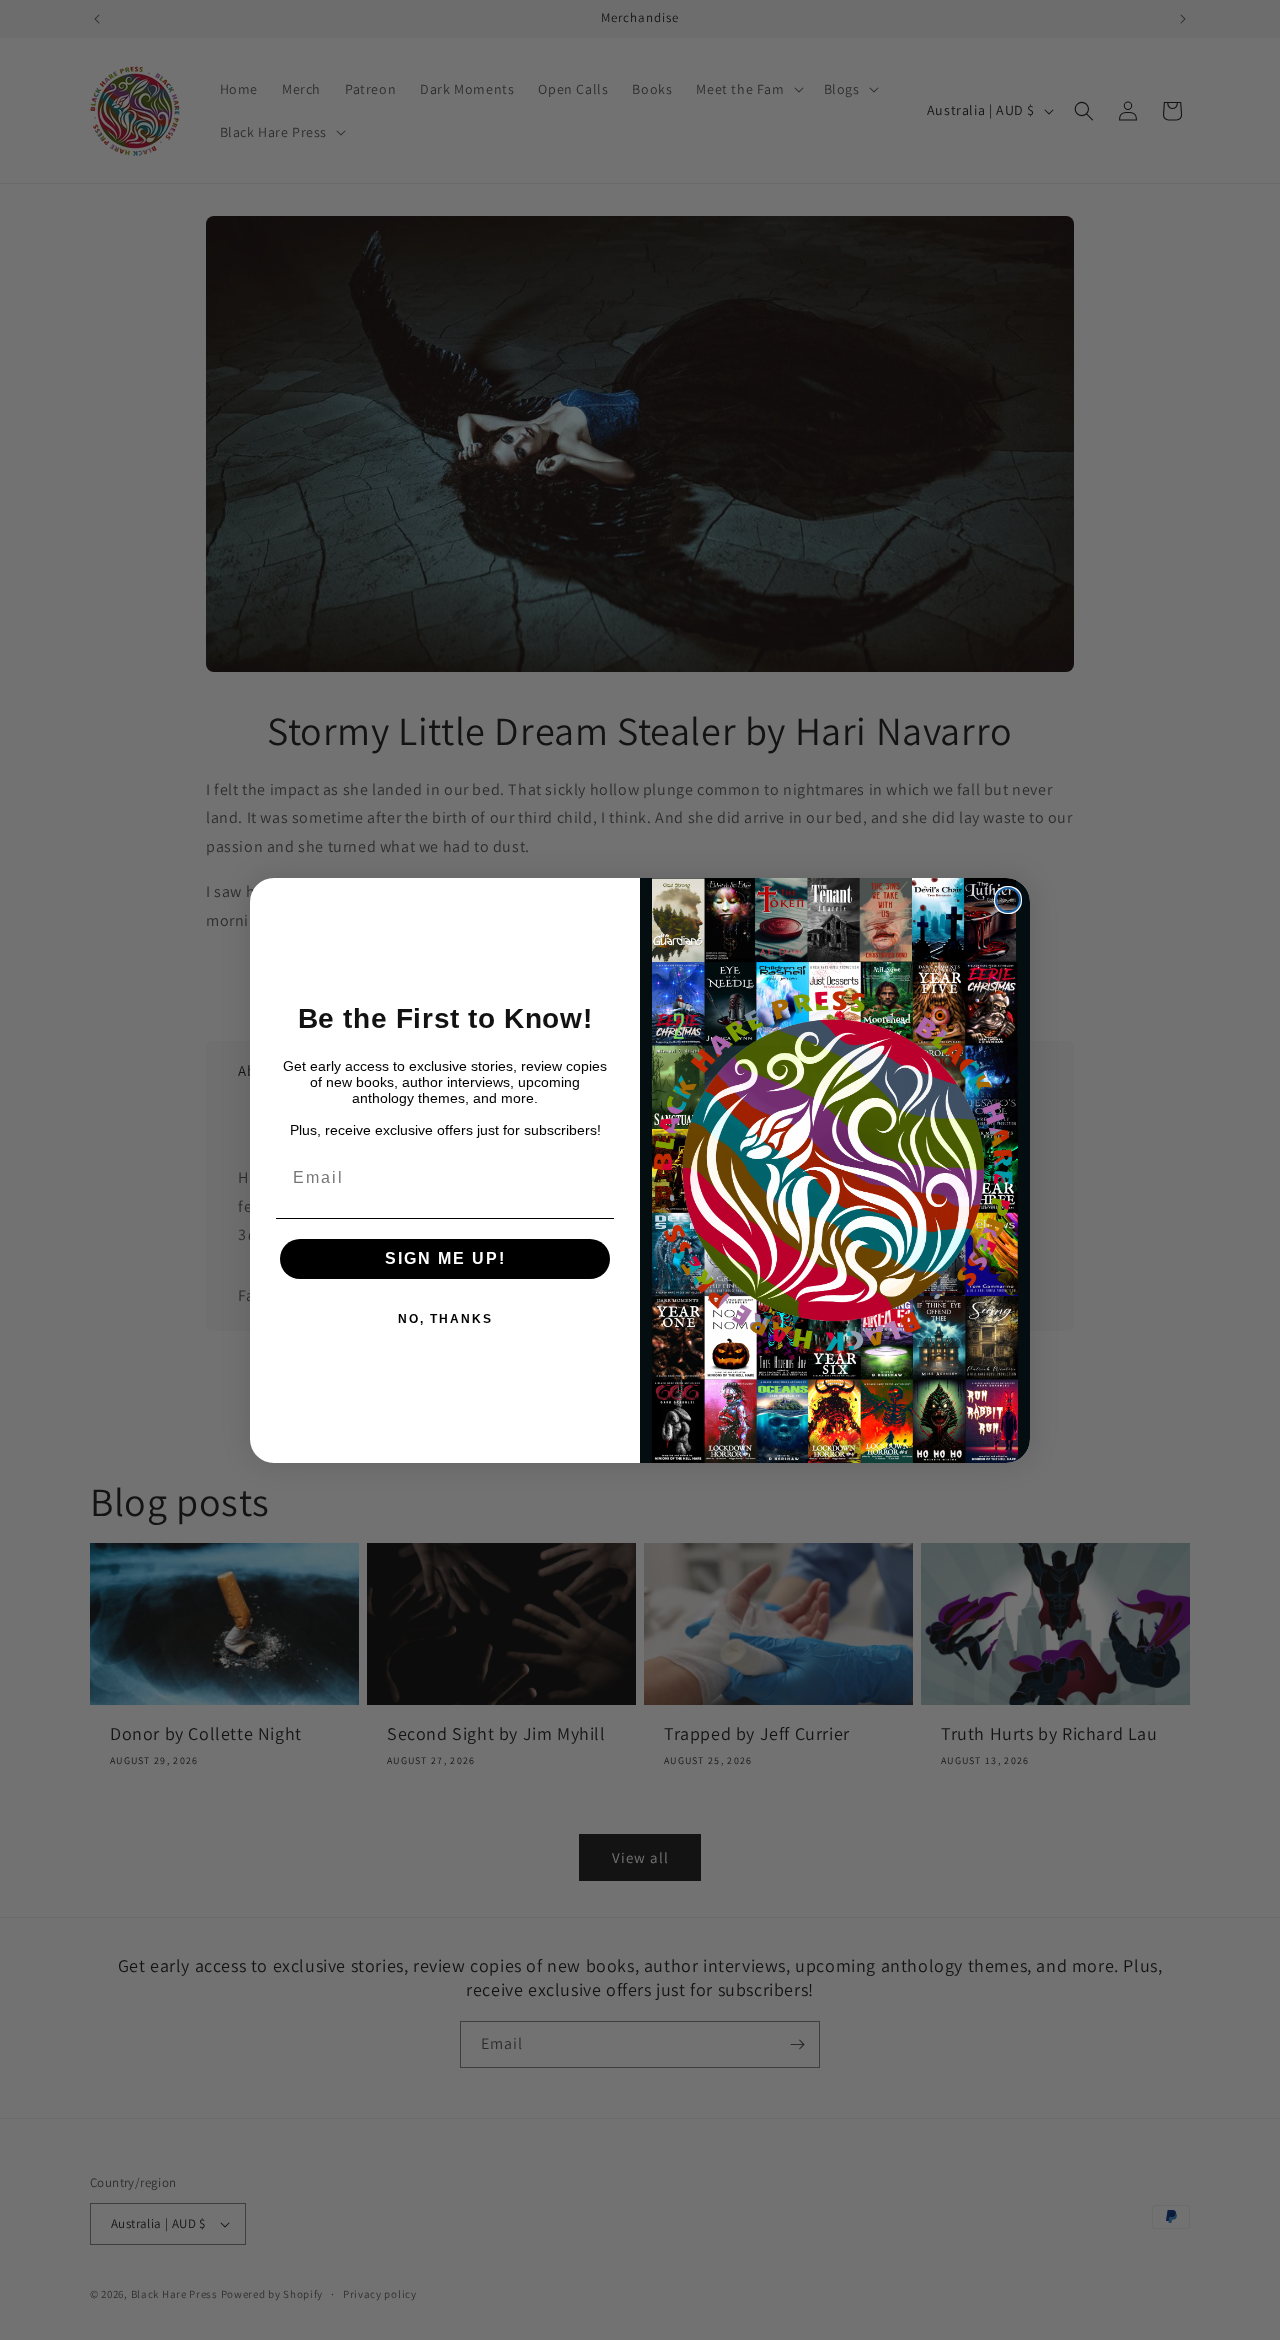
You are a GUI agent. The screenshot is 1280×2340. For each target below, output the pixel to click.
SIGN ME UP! (445, 1258)
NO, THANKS (445, 1319)
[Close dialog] (1008, 900)
